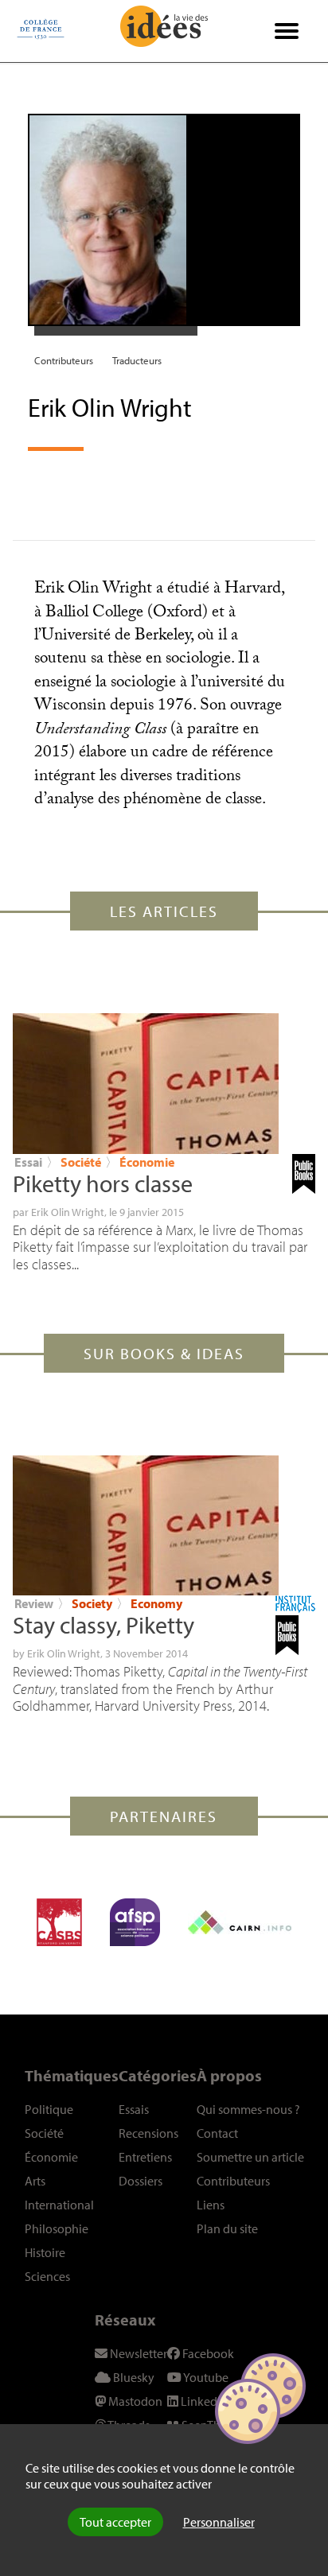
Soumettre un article (250, 2157)
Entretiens (145, 2157)
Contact (217, 2133)
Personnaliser (219, 2522)
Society (92, 1603)
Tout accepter (115, 2522)
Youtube (205, 2377)
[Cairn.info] (240, 1922)
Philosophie (57, 2228)
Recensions (148, 2133)
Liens (211, 2205)
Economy (156, 1603)
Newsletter (137, 2353)
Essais (134, 2109)
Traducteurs (137, 360)
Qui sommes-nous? (248, 2109)
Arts (35, 2181)
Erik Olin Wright (68, 1212)
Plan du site (227, 2228)
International (59, 2205)
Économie (147, 1162)
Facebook (207, 2353)
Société (82, 1162)
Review (34, 1603)
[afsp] (135, 1922)
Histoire (45, 2252)
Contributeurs (64, 360)
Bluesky (133, 2377)
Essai (28, 1162)
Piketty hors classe (103, 1183)
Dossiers (141, 2181)
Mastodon (134, 2401)
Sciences (47, 2276)
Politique (49, 2109)
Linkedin (203, 2401)
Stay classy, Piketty (103, 1625)
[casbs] (59, 1922)
